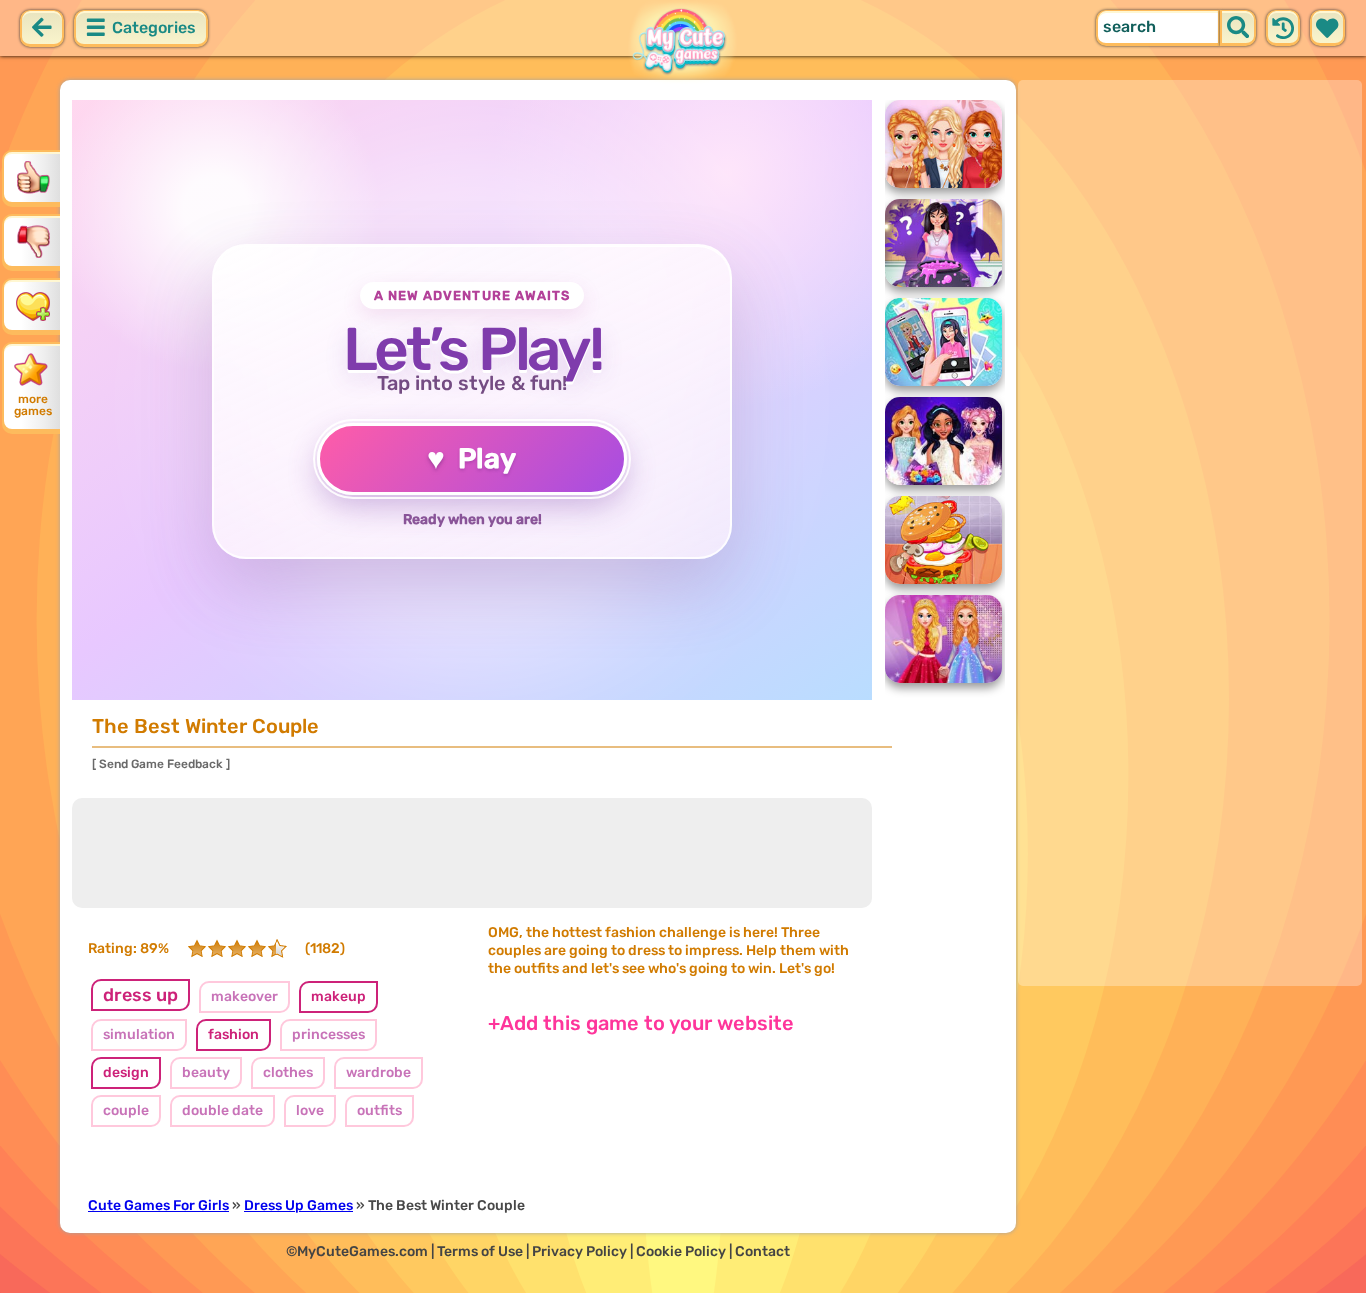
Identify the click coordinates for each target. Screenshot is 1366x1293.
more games (33, 405)
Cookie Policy (681, 1251)
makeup (338, 996)
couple (126, 1110)
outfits (379, 1110)
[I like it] (33, 177)
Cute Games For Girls (158, 1205)
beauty (206, 1072)
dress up (140, 995)
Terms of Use (480, 1251)
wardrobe (378, 1072)
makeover (244, 996)
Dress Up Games (298, 1205)
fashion (233, 1034)
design (126, 1072)
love (310, 1110)
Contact (762, 1251)
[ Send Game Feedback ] (161, 764)
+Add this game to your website (641, 1023)
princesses (328, 1034)
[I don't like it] (33, 241)
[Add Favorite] (33, 305)
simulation (139, 1034)
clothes (288, 1072)
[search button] (1238, 28)
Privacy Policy (579, 1251)
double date (222, 1110)
